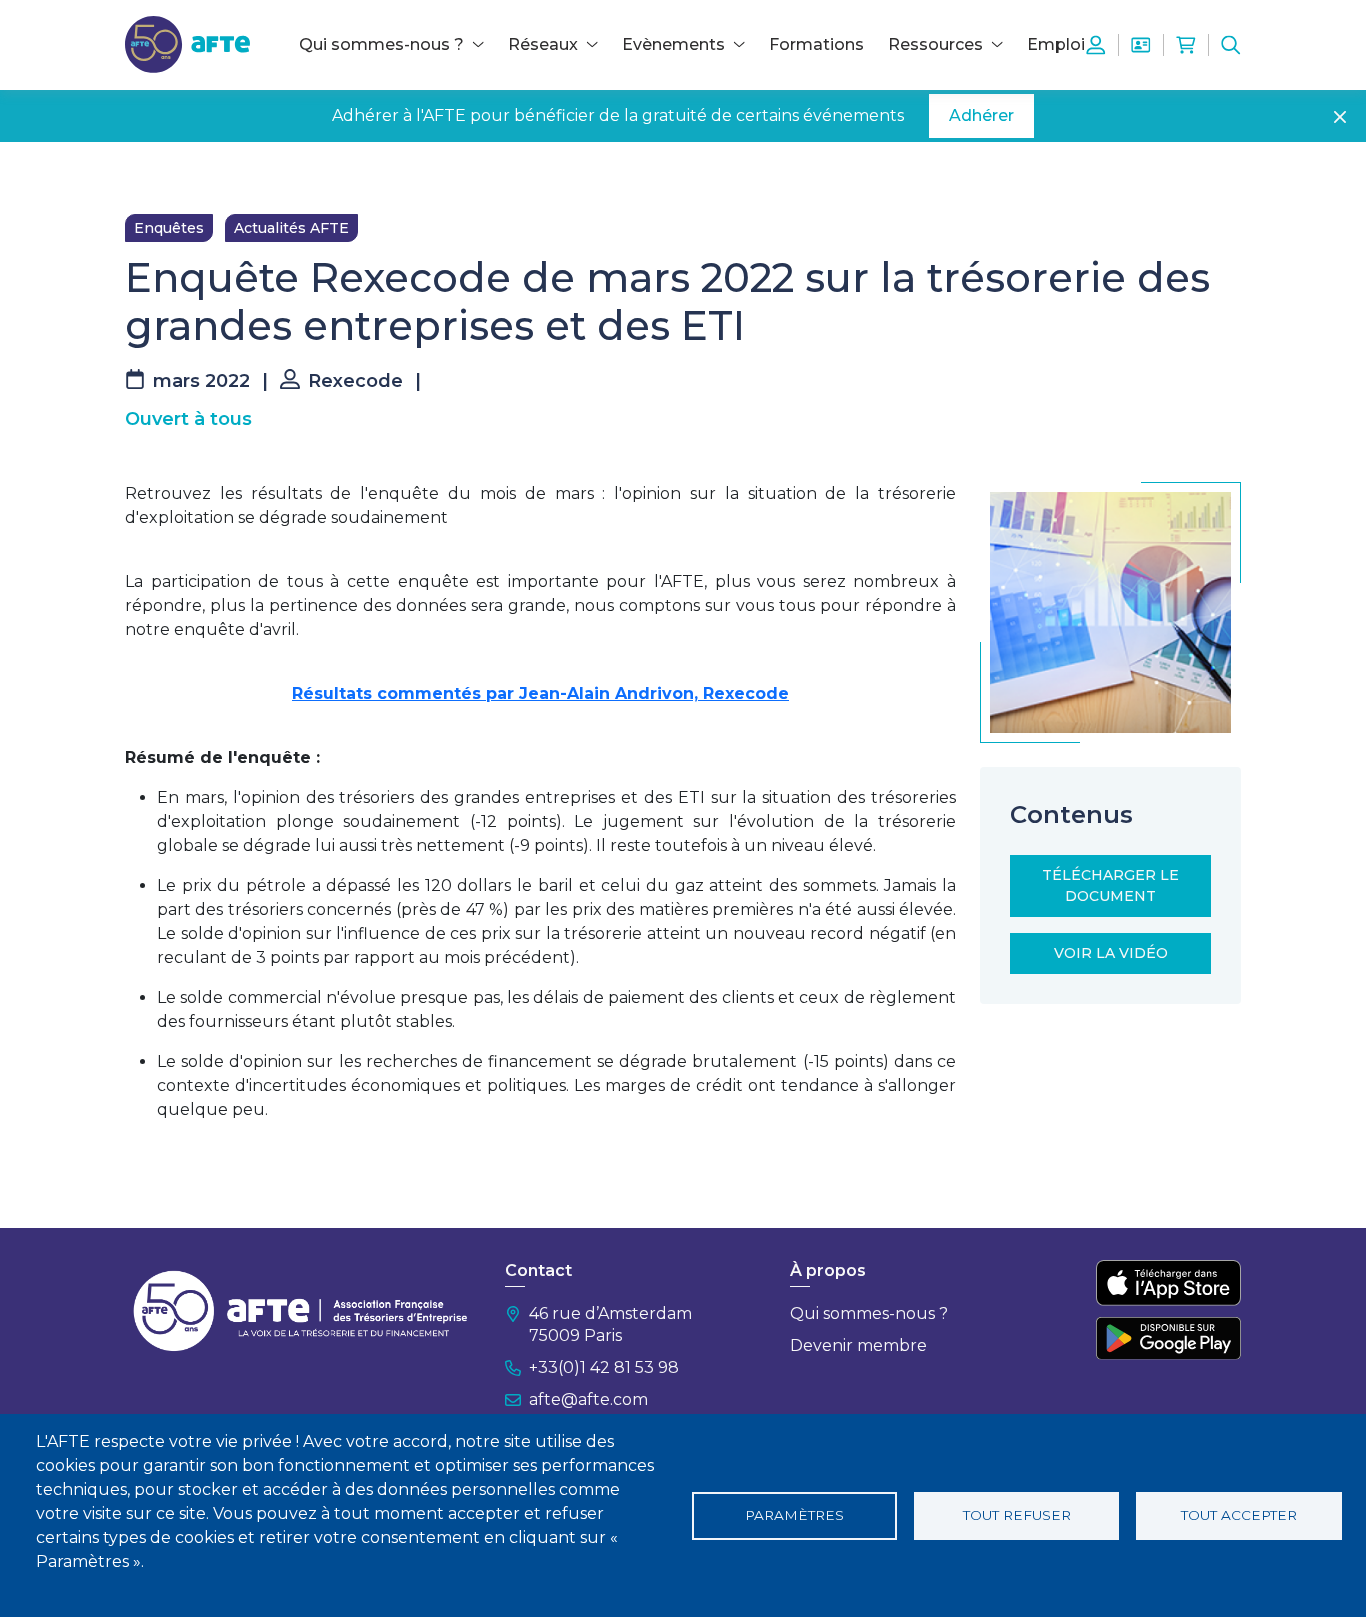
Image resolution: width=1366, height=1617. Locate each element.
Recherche (1231, 45)
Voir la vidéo (1111, 953)
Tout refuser (1017, 1515)
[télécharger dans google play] (1168, 1338)
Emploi (1056, 44)
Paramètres (794, 1515)
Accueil (150, 172)
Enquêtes (169, 228)
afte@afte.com (588, 1399)
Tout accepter (1239, 1515)
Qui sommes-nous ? (869, 1313)
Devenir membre (858, 1345)
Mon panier (1186, 45)
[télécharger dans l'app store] (1168, 1283)
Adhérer (981, 115)
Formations (816, 44)
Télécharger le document (1110, 885)
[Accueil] (187, 43)
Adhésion (1141, 45)
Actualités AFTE (291, 228)
